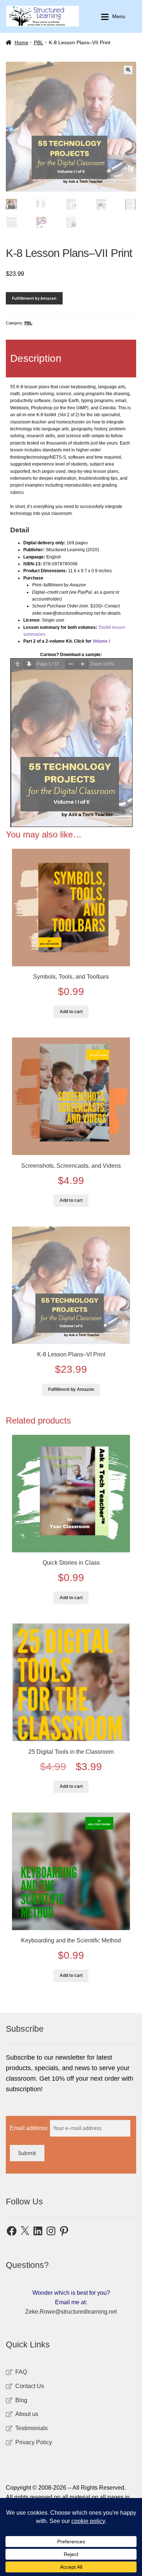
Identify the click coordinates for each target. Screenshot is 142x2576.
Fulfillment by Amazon (34, 298)
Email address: (30, 2128)
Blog (21, 2400)
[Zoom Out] (71, 664)
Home (21, 42)
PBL (39, 42)
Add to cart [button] (71, 1012)
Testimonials (31, 2428)
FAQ (21, 2372)
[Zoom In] (83, 664)
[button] (128, 70)
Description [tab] (36, 358)
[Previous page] (17, 664)
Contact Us (30, 2386)
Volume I (101, 641)
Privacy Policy (34, 2442)
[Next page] (29, 664)
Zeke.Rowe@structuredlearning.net (71, 2312)
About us (27, 2414)
